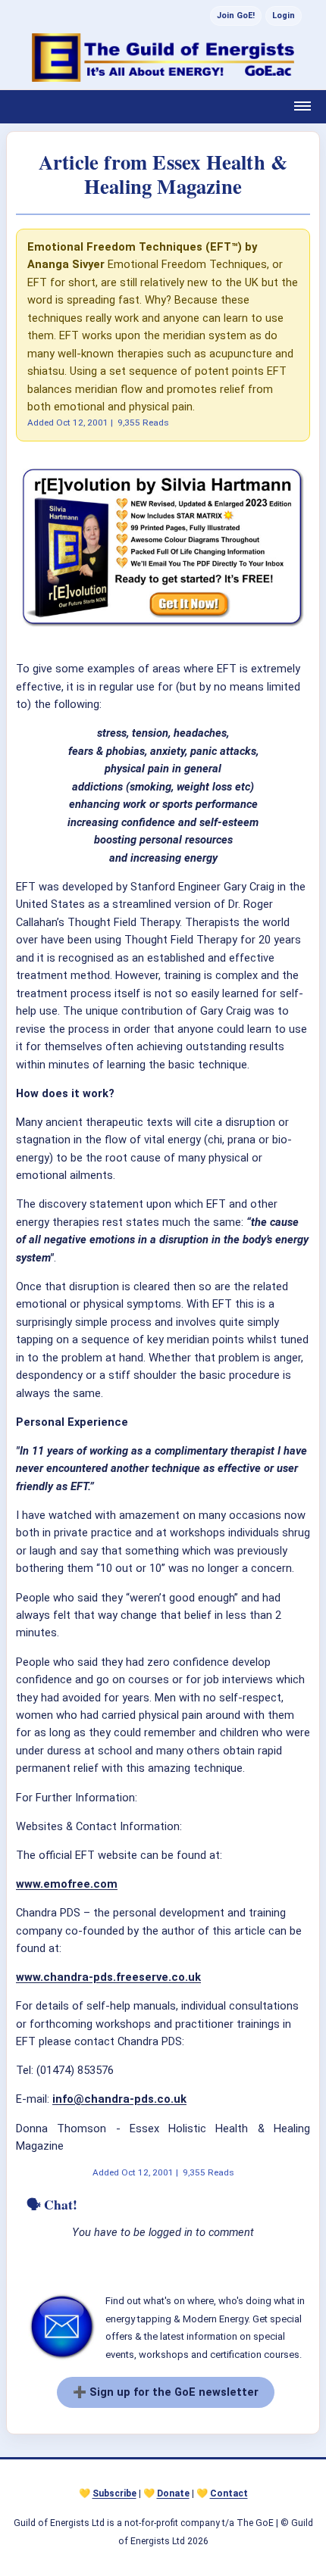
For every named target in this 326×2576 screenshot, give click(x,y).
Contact (229, 2493)
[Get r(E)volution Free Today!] (163, 626)
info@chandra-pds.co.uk (119, 2099)
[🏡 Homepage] (163, 58)
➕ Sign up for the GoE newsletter (166, 2392)
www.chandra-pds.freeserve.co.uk (108, 1977)
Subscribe (114, 2493)
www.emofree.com (67, 1884)
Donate (173, 2493)
